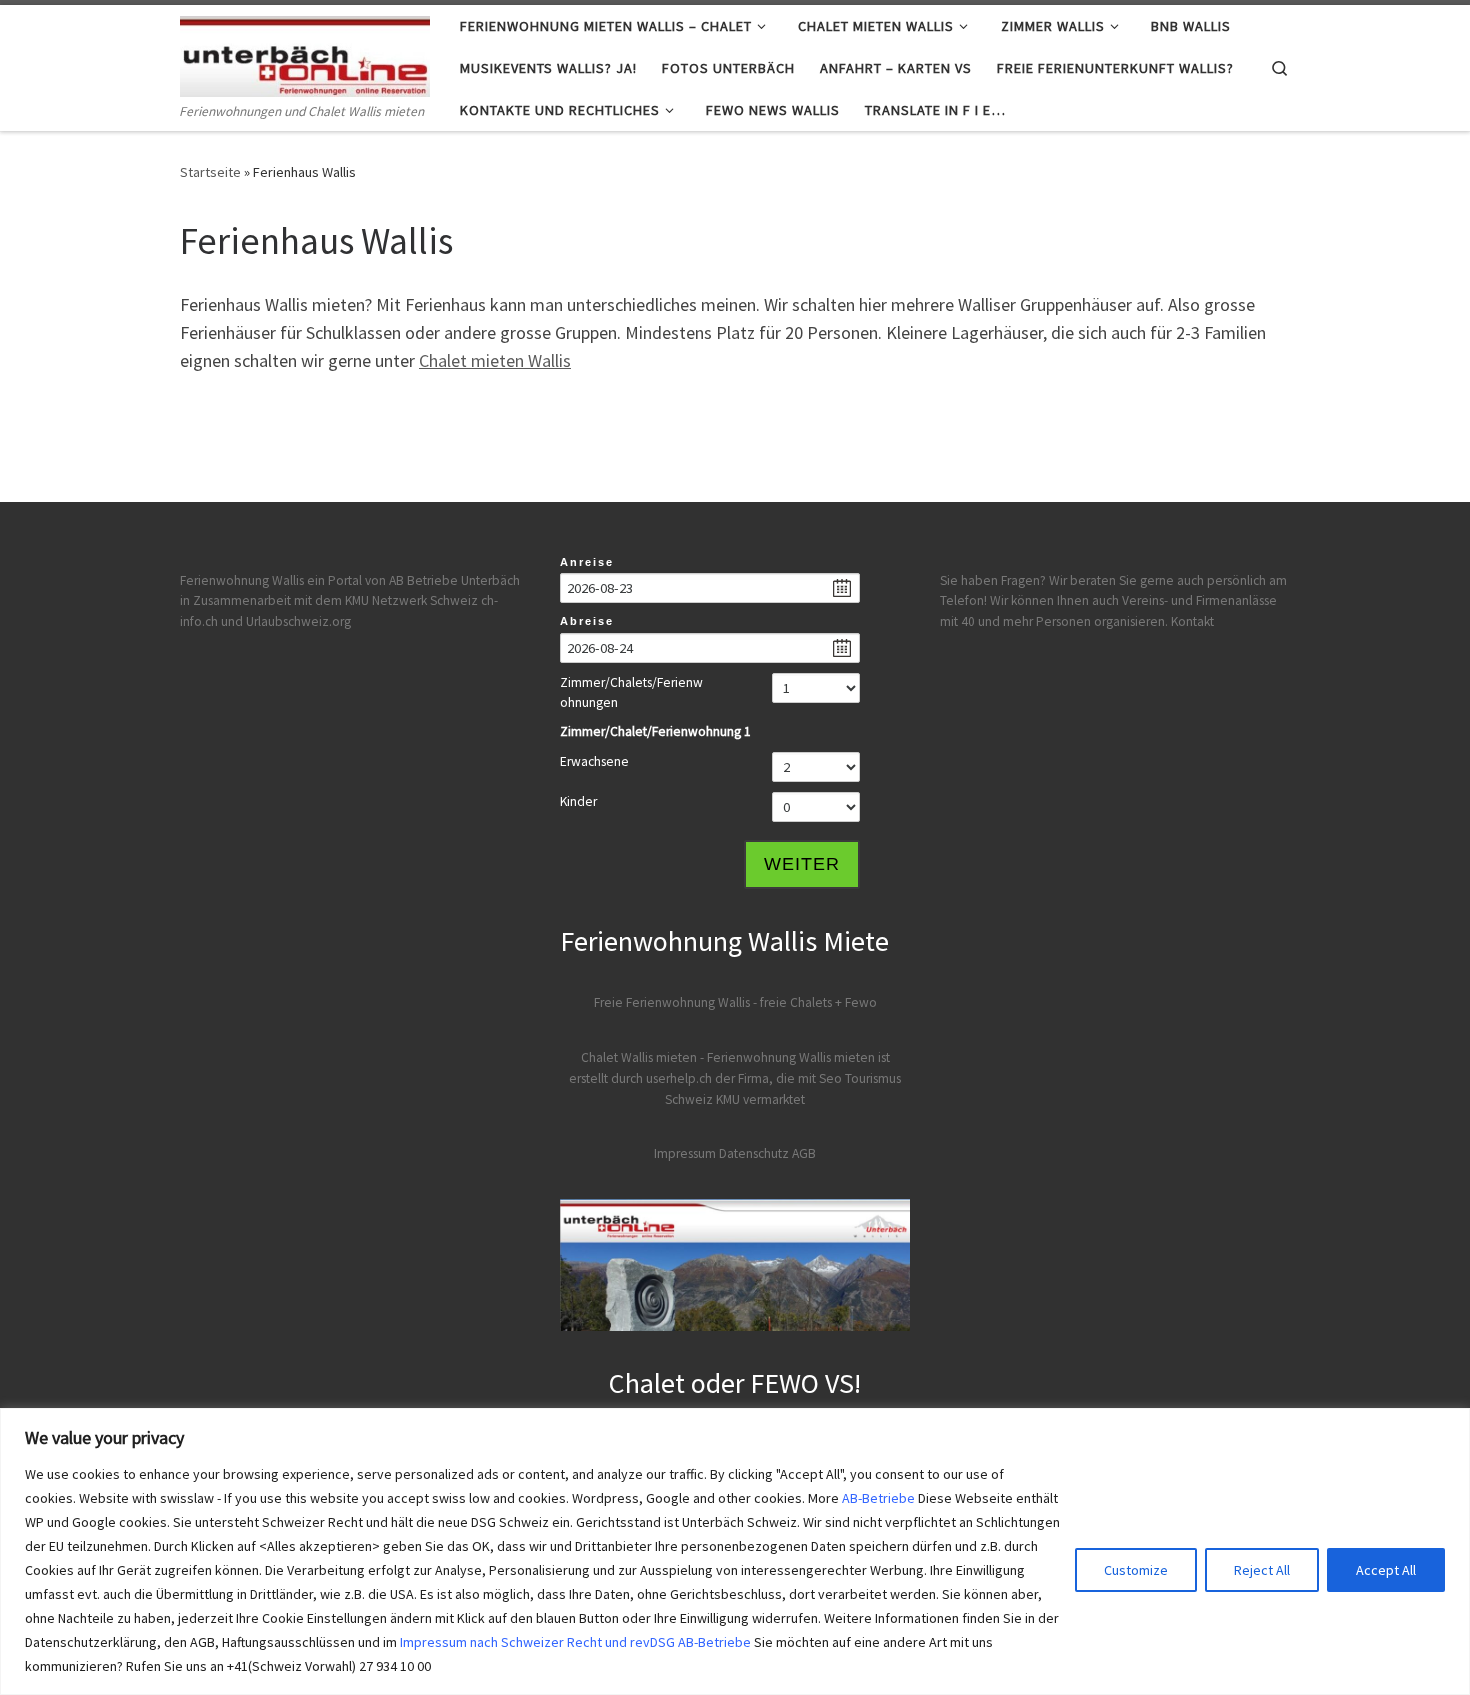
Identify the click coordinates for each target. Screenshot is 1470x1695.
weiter (802, 864)
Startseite (210, 172)
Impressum (685, 1153)
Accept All (1386, 1570)
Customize (1136, 1570)
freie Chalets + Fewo (818, 1002)
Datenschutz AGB (767, 1153)
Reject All (1262, 1570)
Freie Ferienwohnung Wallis (672, 1002)
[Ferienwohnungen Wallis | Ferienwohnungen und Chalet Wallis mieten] (305, 52)
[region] (735, 1551)
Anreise (587, 562)
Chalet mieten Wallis (495, 360)
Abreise (587, 621)
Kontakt (1192, 621)
